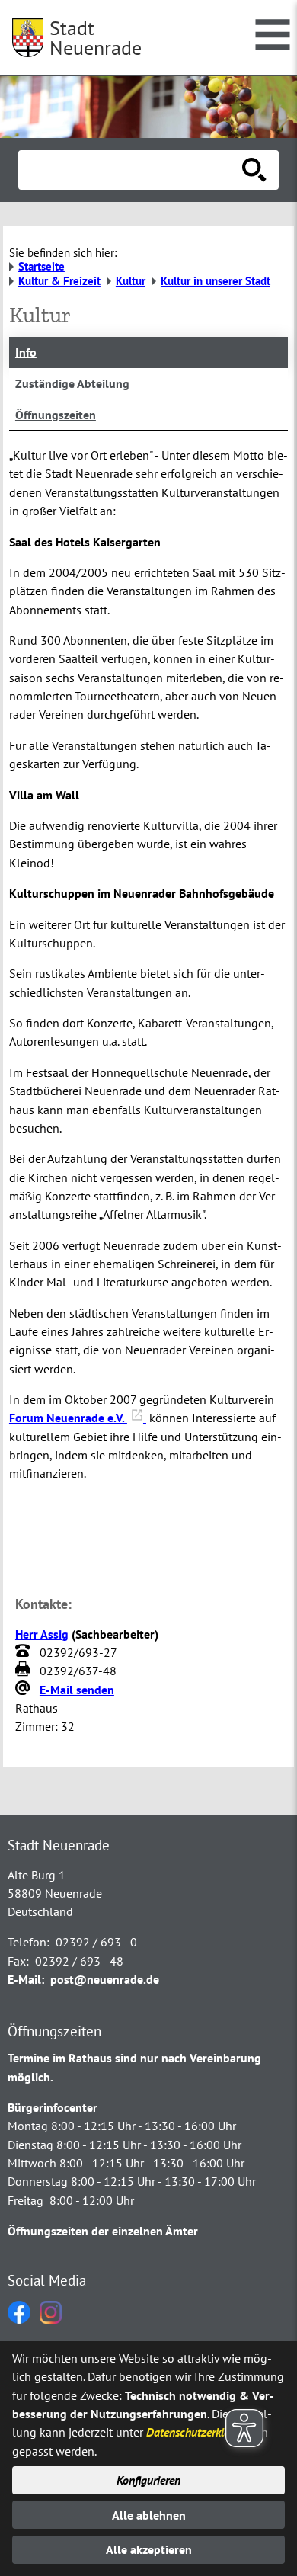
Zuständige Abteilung (72, 383)
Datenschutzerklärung (199, 2432)
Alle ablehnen (149, 2515)
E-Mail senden (77, 1690)
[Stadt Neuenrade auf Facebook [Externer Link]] (19, 2319)
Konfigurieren (148, 2480)
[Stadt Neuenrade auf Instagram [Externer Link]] (51, 2319)
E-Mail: (26, 1979)
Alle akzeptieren (149, 2549)
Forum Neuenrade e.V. (68, 1418)
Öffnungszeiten (56, 415)
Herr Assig (42, 1634)
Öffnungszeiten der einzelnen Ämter (103, 2231)
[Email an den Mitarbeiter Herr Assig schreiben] (24, 1690)
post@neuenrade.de (105, 1979)
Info (26, 352)
